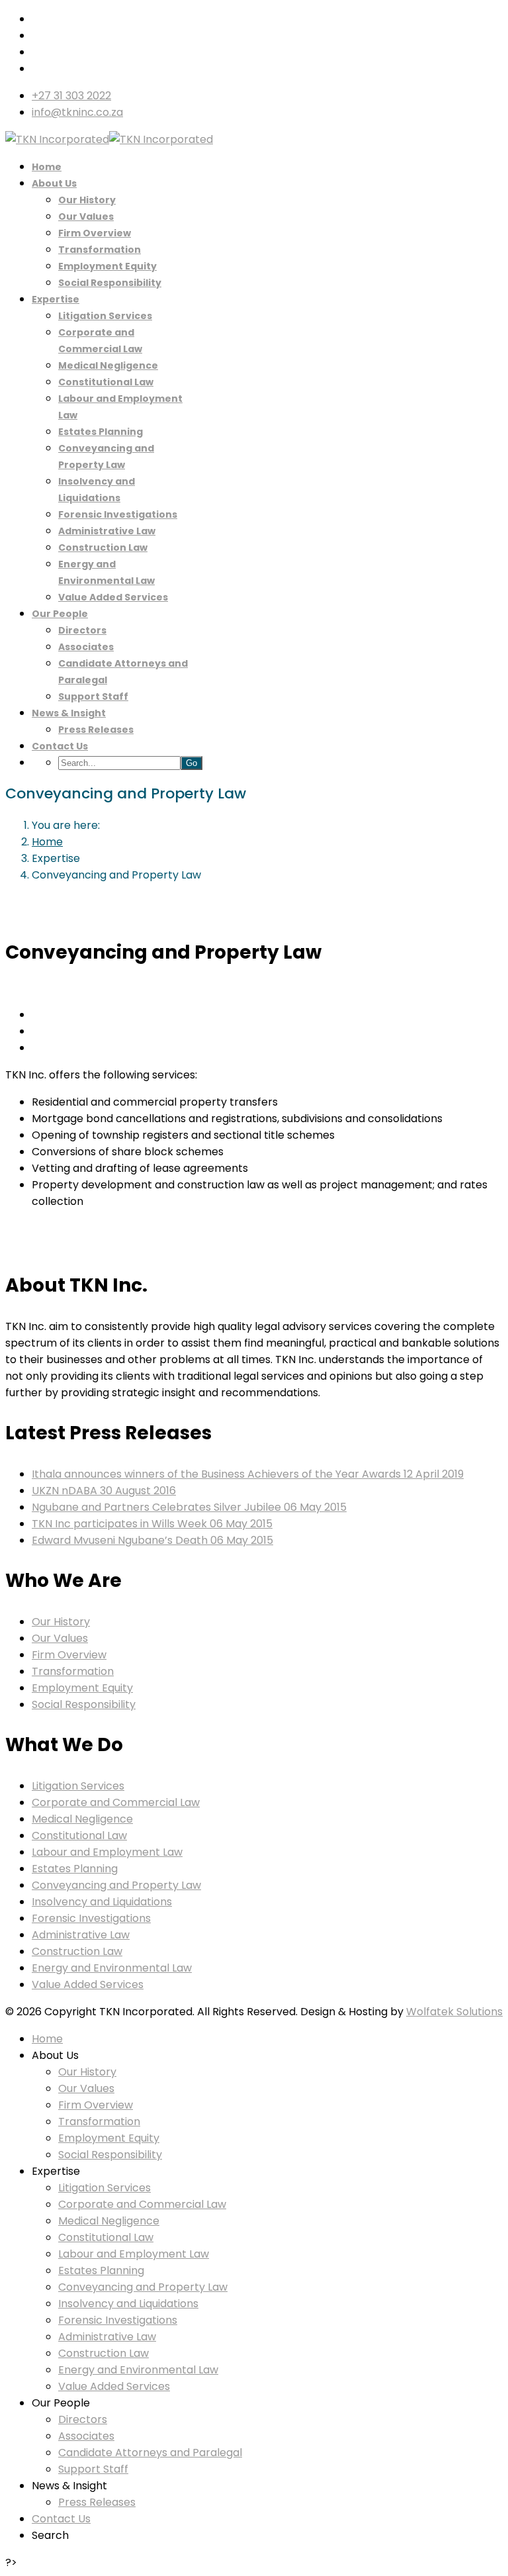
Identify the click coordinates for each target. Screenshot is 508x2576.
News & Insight (69, 713)
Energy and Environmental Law (112, 1968)
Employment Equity (107, 266)
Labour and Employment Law (107, 1852)
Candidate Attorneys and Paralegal (150, 2453)
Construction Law (103, 548)
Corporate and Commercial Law (116, 1802)
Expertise (56, 299)
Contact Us (60, 746)
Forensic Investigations (118, 514)
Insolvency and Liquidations (102, 1902)
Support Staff (93, 696)
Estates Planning (101, 432)
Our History (87, 200)
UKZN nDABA (104, 1491)
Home (47, 167)
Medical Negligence (108, 365)
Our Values (86, 216)
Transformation (100, 250)
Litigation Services (105, 316)
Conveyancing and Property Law (116, 1885)
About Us (54, 183)
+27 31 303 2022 (71, 96)
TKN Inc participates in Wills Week (152, 1524)
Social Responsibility (110, 283)
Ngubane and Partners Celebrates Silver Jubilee (189, 1507)
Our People (60, 614)
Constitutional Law (106, 382)
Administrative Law (107, 531)
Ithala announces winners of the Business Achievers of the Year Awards (248, 1474)
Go (191, 763)
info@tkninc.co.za (77, 112)
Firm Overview (95, 233)
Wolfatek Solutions (454, 2012)
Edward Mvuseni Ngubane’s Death (152, 1540)
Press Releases (96, 730)
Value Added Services (113, 597)
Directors (82, 630)
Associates (86, 647)
